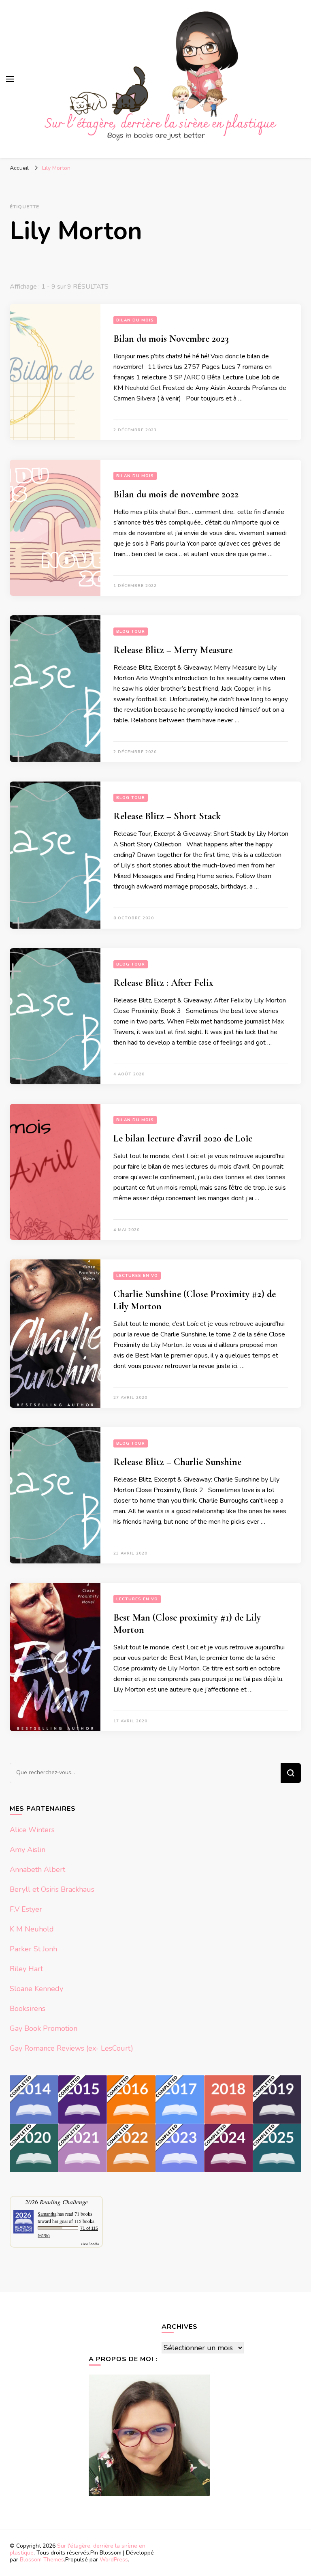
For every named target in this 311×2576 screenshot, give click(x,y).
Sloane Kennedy (36, 1989)
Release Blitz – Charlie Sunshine (177, 1462)
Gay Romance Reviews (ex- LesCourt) (71, 2048)
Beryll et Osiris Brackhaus (52, 1889)
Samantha (47, 2214)
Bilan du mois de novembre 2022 (176, 494)
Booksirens (28, 2009)
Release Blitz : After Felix (163, 983)
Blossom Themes (42, 2560)
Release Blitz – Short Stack (167, 816)
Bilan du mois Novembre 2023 (171, 339)
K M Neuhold (32, 1929)
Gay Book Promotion (44, 2028)
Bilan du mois (135, 320)
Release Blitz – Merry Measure (173, 650)
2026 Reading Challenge (56, 2202)
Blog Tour (131, 632)
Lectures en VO (137, 1276)
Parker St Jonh (33, 1949)
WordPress (114, 2560)
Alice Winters (32, 1830)
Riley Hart (26, 1969)
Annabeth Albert (37, 1869)
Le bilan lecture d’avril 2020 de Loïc (183, 1138)
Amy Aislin (28, 1850)
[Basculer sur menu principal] (10, 79)
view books (90, 2243)
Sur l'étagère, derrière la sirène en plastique (78, 2549)
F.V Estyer (26, 1909)
